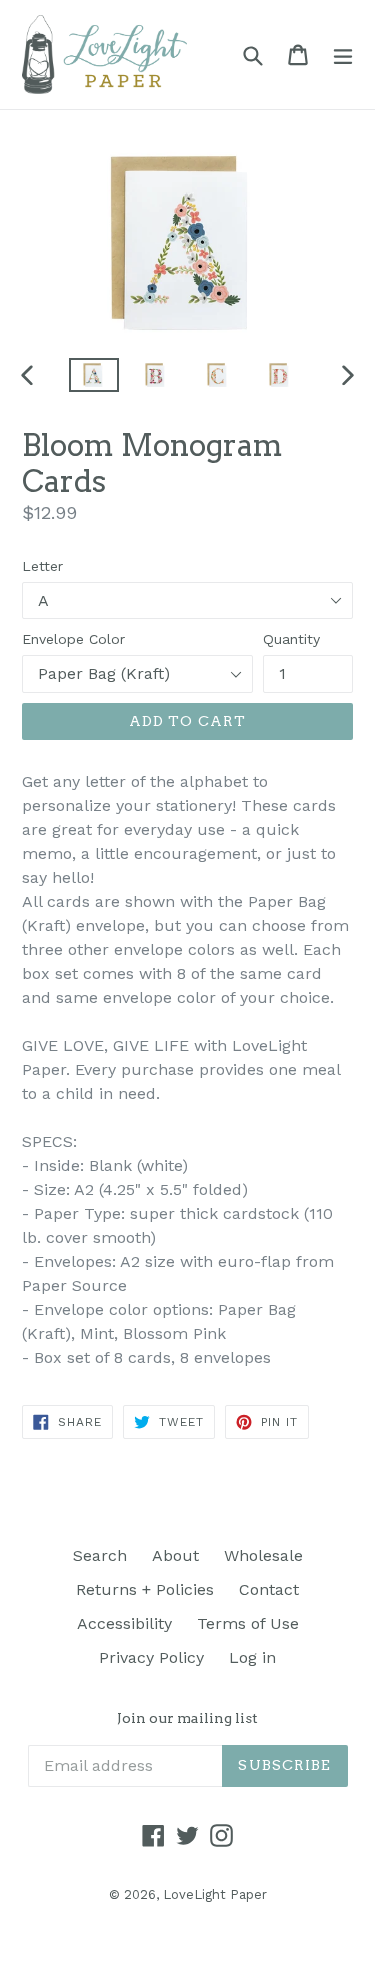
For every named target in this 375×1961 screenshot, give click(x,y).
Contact (269, 1589)
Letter (42, 566)
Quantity (291, 639)
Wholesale (263, 1555)
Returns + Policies (145, 1589)
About (175, 1555)
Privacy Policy (151, 1657)
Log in (252, 1657)
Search (100, 1555)
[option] (94, 375)
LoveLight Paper (215, 1894)
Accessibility (124, 1623)
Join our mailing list (187, 1718)
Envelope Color (73, 639)
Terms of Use (248, 1623)
